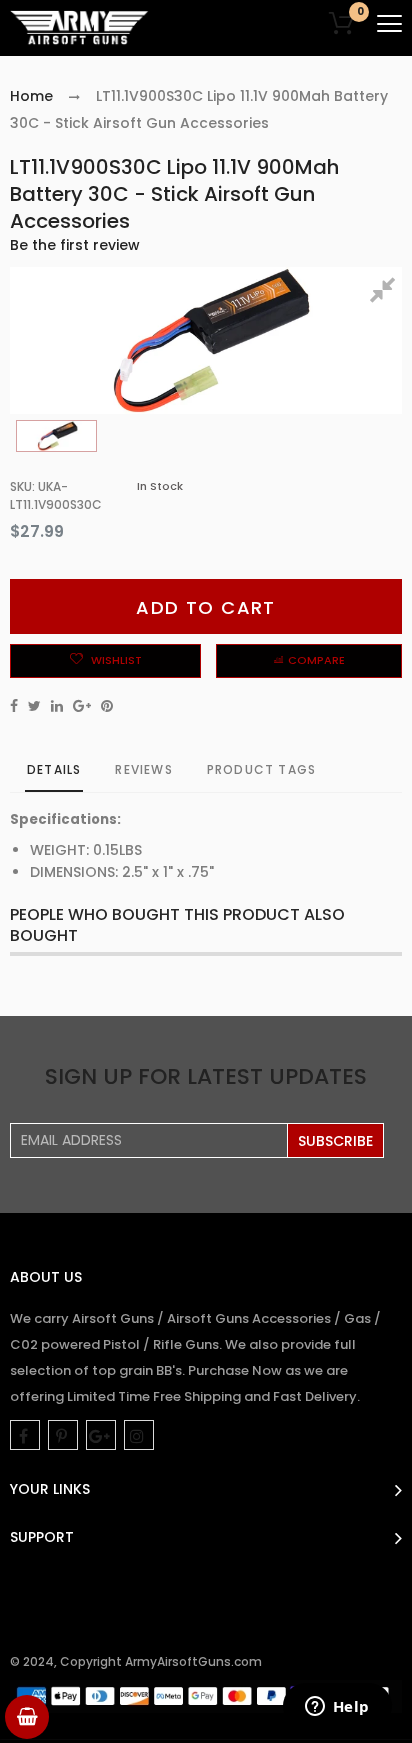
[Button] (389, 23)
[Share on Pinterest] (107, 706)
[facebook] (25, 1435)
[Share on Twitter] (34, 706)
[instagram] (139, 1435)
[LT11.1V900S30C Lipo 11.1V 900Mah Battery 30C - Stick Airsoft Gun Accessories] (56, 436)
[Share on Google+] (82, 706)
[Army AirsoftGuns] (80, 28)
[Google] (101, 1435)
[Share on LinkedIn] (57, 706)
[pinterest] (63, 1435)
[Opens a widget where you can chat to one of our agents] (337, 1708)
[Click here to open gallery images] (386, 293)
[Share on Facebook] (14, 706)
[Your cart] (27, 1717)
